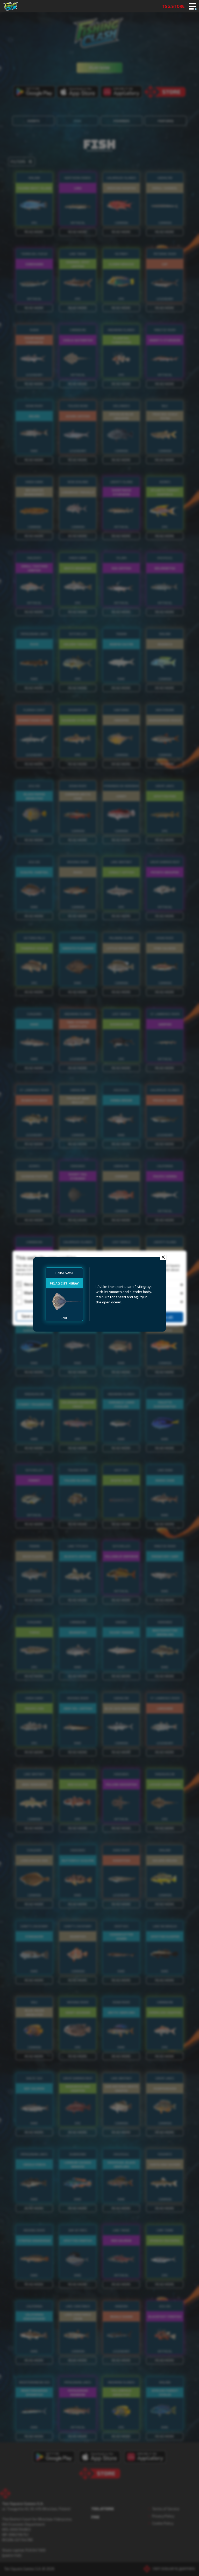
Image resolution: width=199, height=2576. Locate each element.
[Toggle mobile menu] (192, 7)
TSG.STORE (173, 6)
